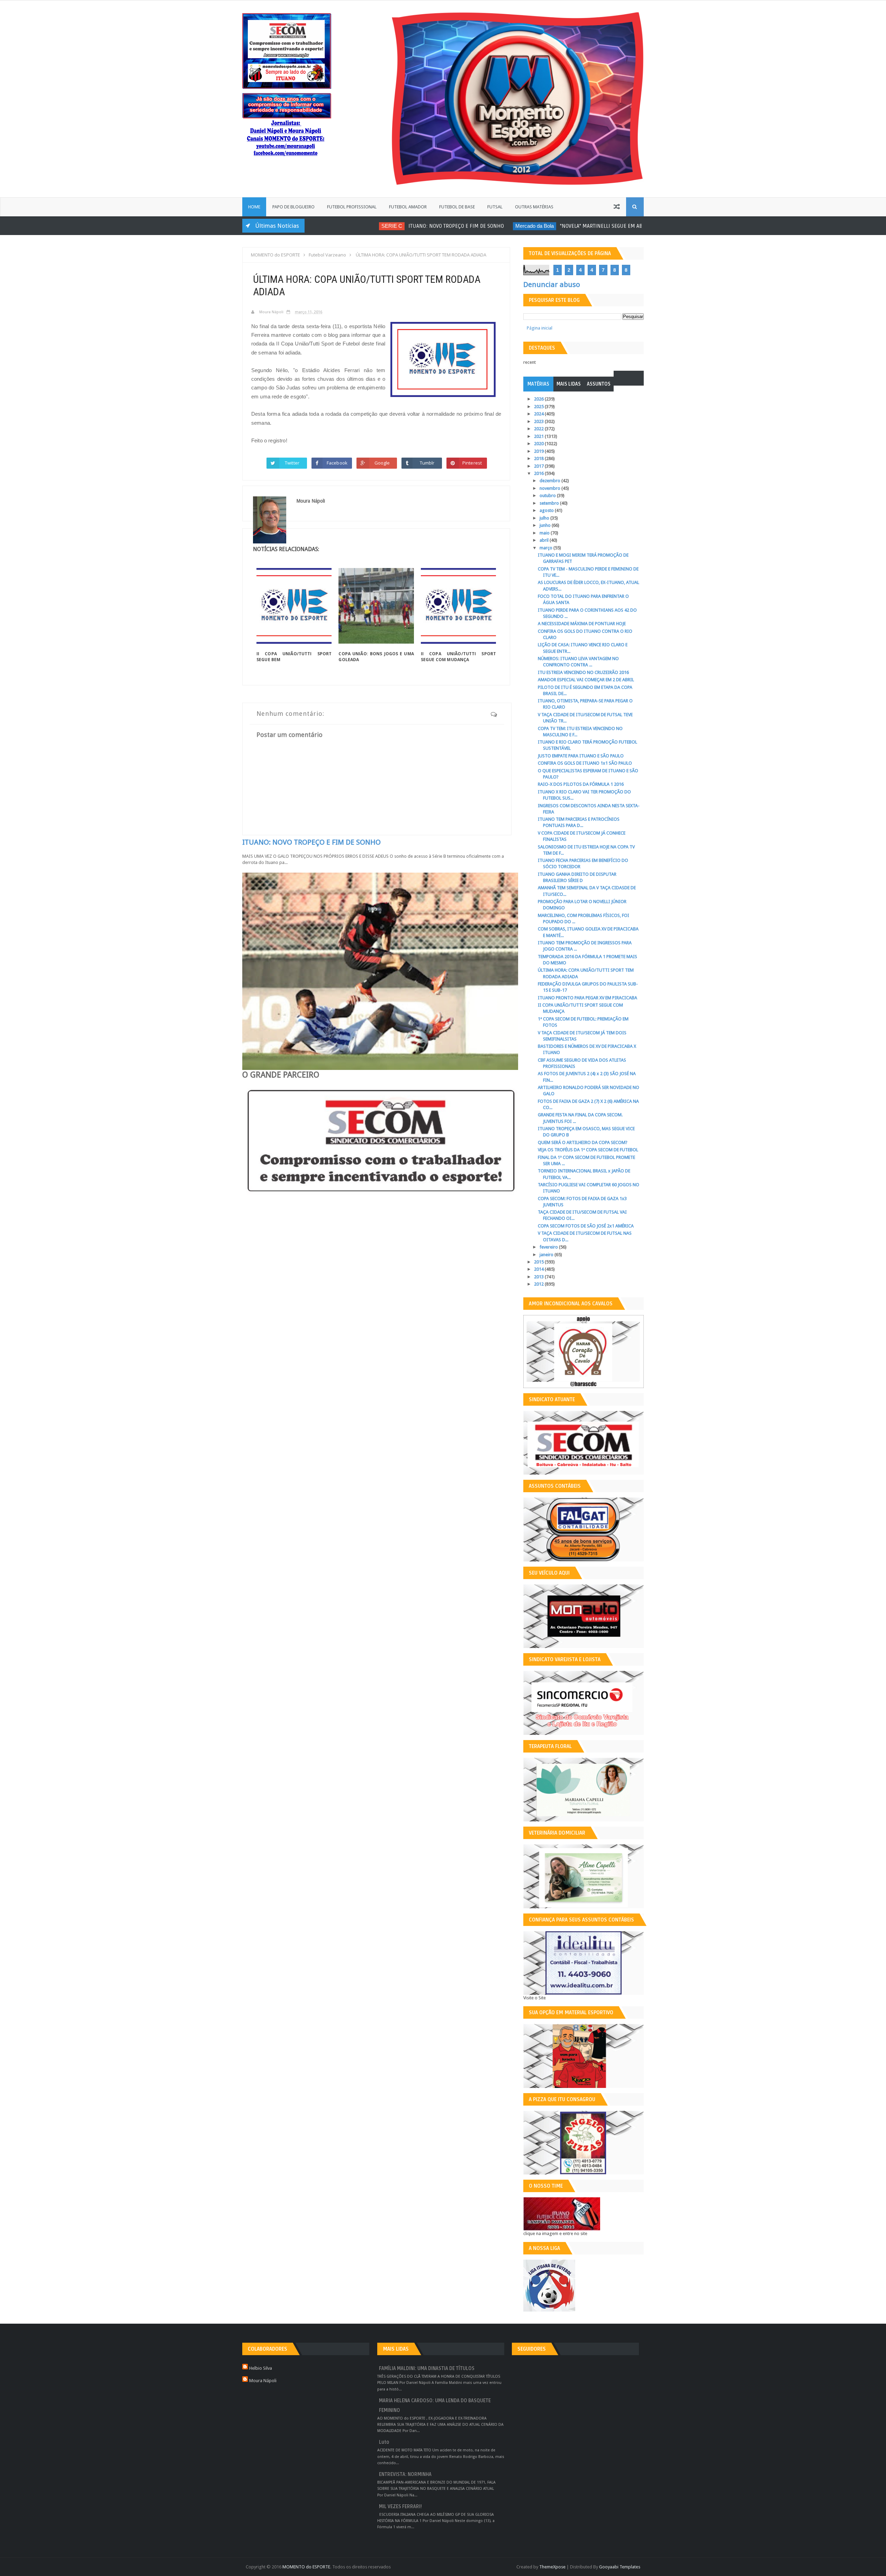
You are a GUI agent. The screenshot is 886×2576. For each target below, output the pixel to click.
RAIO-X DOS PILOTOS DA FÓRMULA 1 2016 (581, 784)
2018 (539, 458)
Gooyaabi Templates (620, 2567)
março (546, 548)
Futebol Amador (408, 207)
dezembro (550, 481)
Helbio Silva (261, 2368)
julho (545, 518)
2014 (539, 1269)
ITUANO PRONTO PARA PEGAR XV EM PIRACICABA (587, 998)
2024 (539, 414)
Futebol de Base (457, 207)
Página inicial (540, 328)
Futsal (495, 207)
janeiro (547, 1255)
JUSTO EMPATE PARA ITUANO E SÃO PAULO (581, 756)
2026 (539, 399)
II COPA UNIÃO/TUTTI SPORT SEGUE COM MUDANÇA (458, 657)
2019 (539, 451)
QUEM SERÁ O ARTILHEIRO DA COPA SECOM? (583, 1142)
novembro (550, 488)
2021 (539, 436)
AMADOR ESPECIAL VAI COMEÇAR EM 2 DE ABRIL (586, 680)
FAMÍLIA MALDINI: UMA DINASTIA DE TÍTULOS (427, 2368)
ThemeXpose (552, 2567)
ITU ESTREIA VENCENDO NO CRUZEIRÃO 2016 (583, 672)
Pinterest (472, 463)
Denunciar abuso (552, 285)
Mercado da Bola (477, 226)
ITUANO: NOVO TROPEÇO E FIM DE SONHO (398, 226)
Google (382, 463)
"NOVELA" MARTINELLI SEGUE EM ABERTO (549, 226)
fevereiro (549, 1247)
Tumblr (427, 463)
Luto (384, 2442)
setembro (550, 503)
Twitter (292, 463)
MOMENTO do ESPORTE (306, 2567)
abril (545, 540)
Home (254, 207)
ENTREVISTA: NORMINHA (405, 2474)
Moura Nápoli (263, 2381)
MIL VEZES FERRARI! (400, 2507)
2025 (539, 407)
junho (546, 525)
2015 (539, 1262)
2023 (539, 421)
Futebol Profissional (352, 207)
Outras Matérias (534, 207)
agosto (547, 510)
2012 (539, 1284)
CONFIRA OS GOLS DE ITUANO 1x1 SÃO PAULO (585, 763)
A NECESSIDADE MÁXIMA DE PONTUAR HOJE (582, 624)
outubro (548, 496)
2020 (539, 444)
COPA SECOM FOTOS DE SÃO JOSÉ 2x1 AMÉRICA (586, 1226)
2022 (539, 429)
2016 (539, 473)
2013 (539, 1277)
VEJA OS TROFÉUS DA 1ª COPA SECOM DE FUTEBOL (588, 1150)
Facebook (337, 463)
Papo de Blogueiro (293, 207)
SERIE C (334, 226)
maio (545, 533)
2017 (539, 466)
